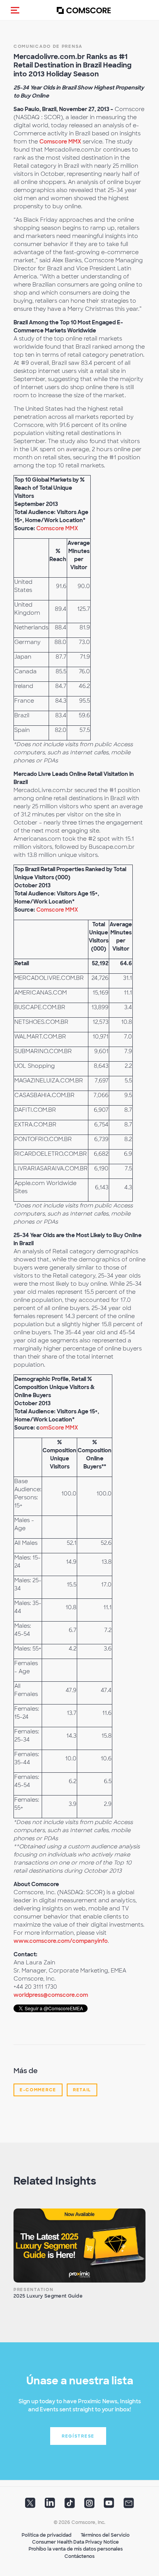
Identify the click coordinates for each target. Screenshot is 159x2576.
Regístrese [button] (78, 2436)
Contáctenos (79, 2556)
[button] (15, 10)
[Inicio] (84, 10)
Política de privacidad (47, 2535)
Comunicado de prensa (48, 46)
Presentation (33, 2289)
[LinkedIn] (50, 2505)
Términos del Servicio (105, 2535)
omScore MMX (59, 1428)
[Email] (129, 2505)
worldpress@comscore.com (51, 1995)
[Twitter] (30, 2505)
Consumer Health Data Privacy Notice (75, 2542)
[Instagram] (89, 2505)
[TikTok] (70, 2505)
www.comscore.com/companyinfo (61, 1941)
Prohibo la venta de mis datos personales (76, 2549)
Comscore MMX (60, 142)
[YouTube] (109, 2505)
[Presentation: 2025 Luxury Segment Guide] (79, 2246)
